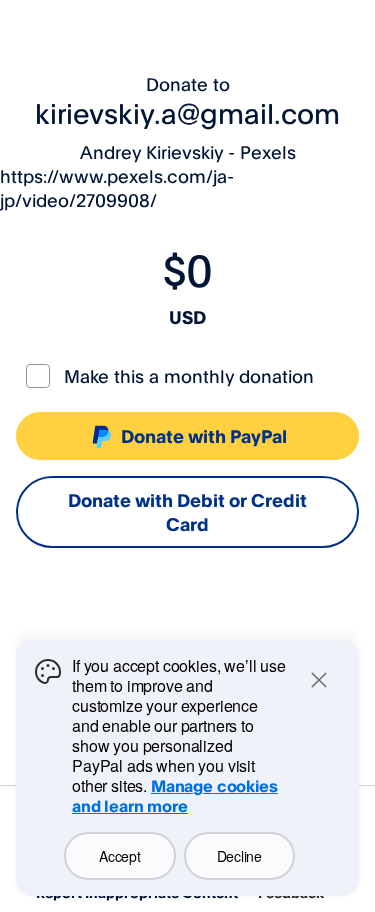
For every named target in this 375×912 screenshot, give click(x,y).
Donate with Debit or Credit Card (187, 512)
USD (187, 317)
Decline (239, 856)
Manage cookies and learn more (175, 796)
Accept (119, 856)
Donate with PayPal (204, 436)
